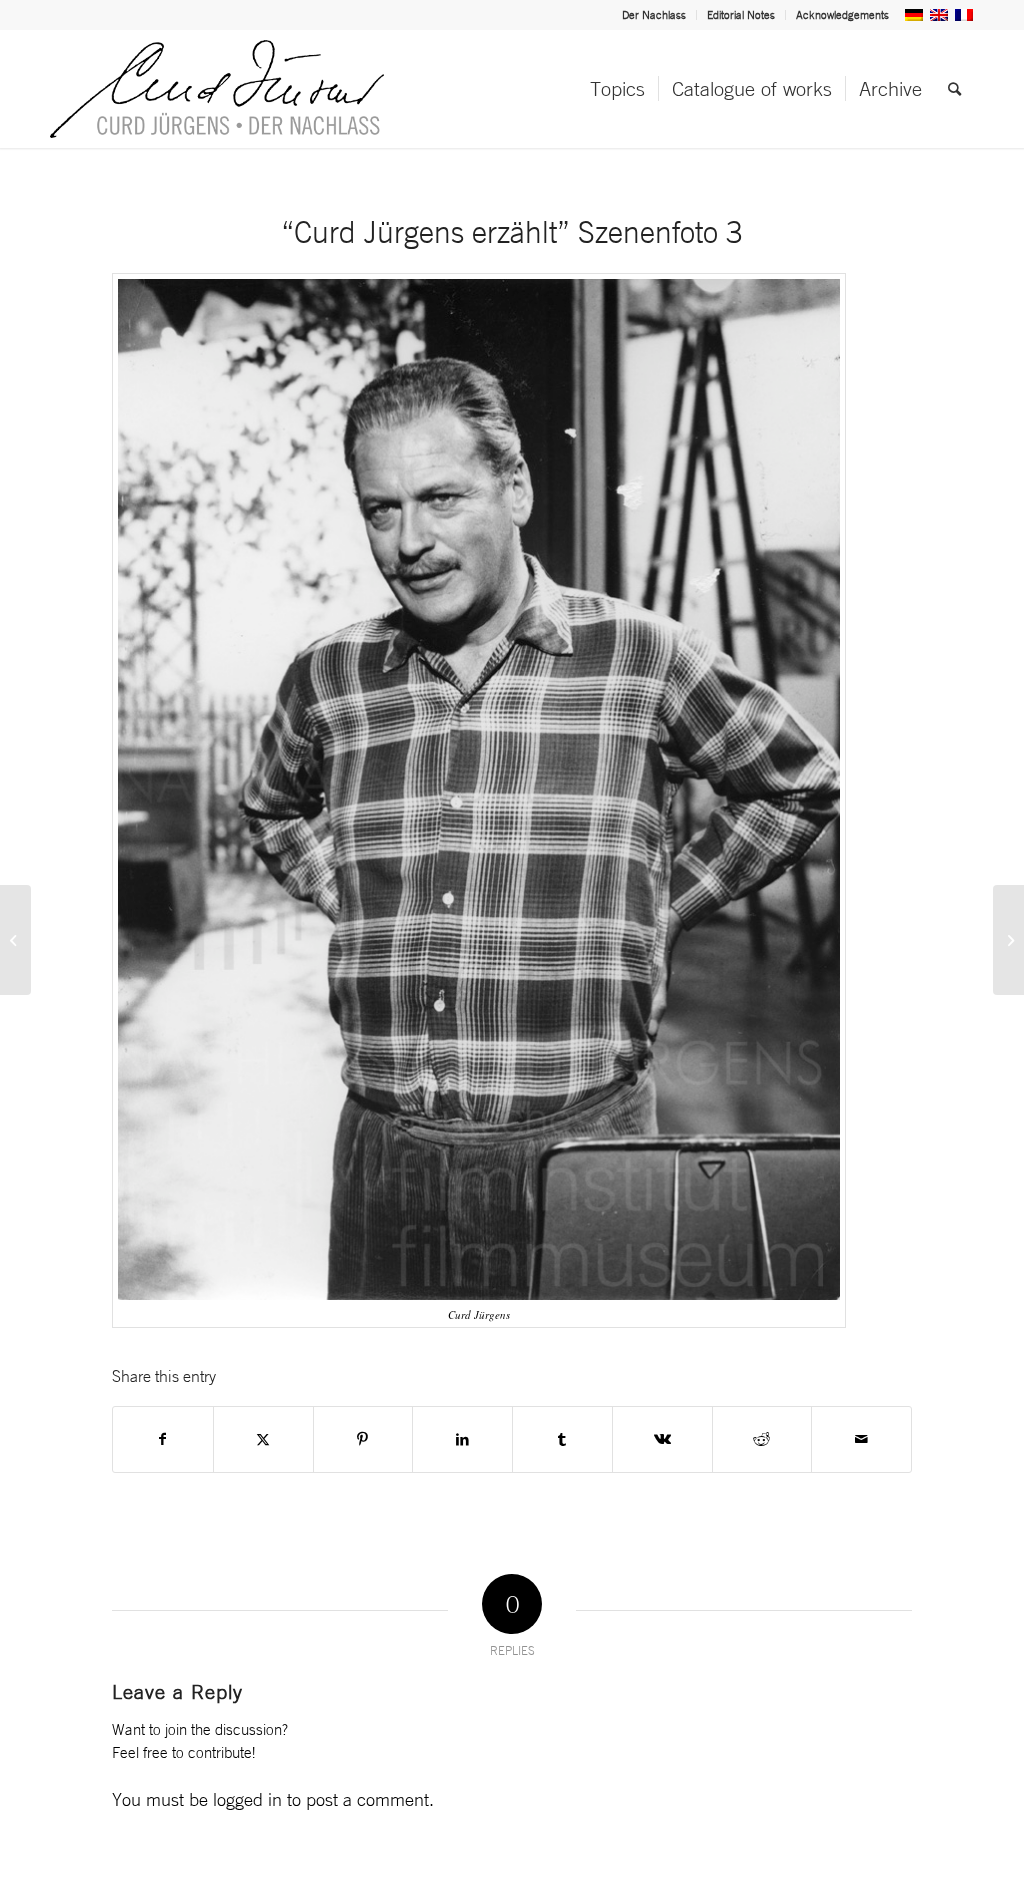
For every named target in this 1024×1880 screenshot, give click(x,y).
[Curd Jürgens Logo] (217, 89)
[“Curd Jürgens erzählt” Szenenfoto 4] (1008, 940)
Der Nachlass (654, 15)
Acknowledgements (842, 15)
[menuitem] (654, 15)
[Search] (954, 89)
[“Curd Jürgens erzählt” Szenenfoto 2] (15, 940)
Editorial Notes (741, 15)
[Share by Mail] (861, 1439)
